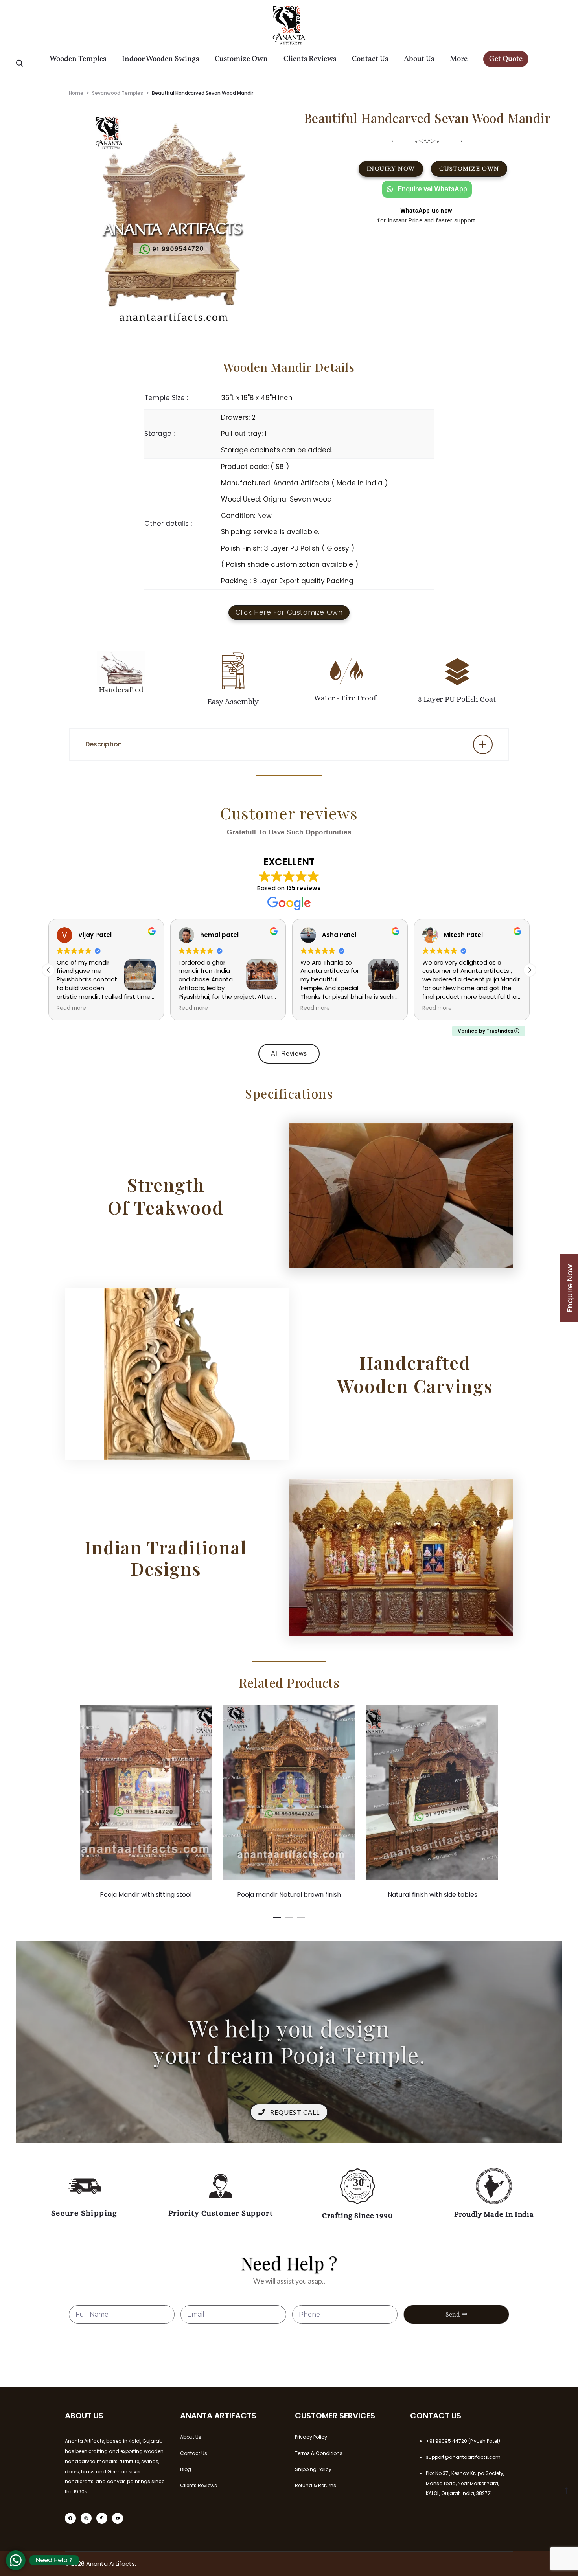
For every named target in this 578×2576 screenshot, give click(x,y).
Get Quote (506, 59)
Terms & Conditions (319, 2453)
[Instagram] (86, 2518)
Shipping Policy (313, 2469)
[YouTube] (118, 2518)
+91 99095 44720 (446, 2441)
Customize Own (241, 59)
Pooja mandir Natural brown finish (146, 1895)
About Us (419, 59)
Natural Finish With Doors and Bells (433, 1895)
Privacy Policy (311, 2437)
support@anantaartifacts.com (463, 2457)
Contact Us (370, 59)
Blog (186, 2469)
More (459, 59)
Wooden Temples (78, 59)
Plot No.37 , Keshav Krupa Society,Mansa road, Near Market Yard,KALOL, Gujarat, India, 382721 (465, 2483)
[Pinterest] (102, 2518)
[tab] (289, 744)
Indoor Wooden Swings (160, 59)
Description (104, 744)
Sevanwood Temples (118, 93)
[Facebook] (70, 2518)
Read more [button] (71, 1008)
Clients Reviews (310, 59)
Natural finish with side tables (289, 1895)
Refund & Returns (316, 2485)
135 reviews (304, 888)
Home (76, 93)
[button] (530, 970)
